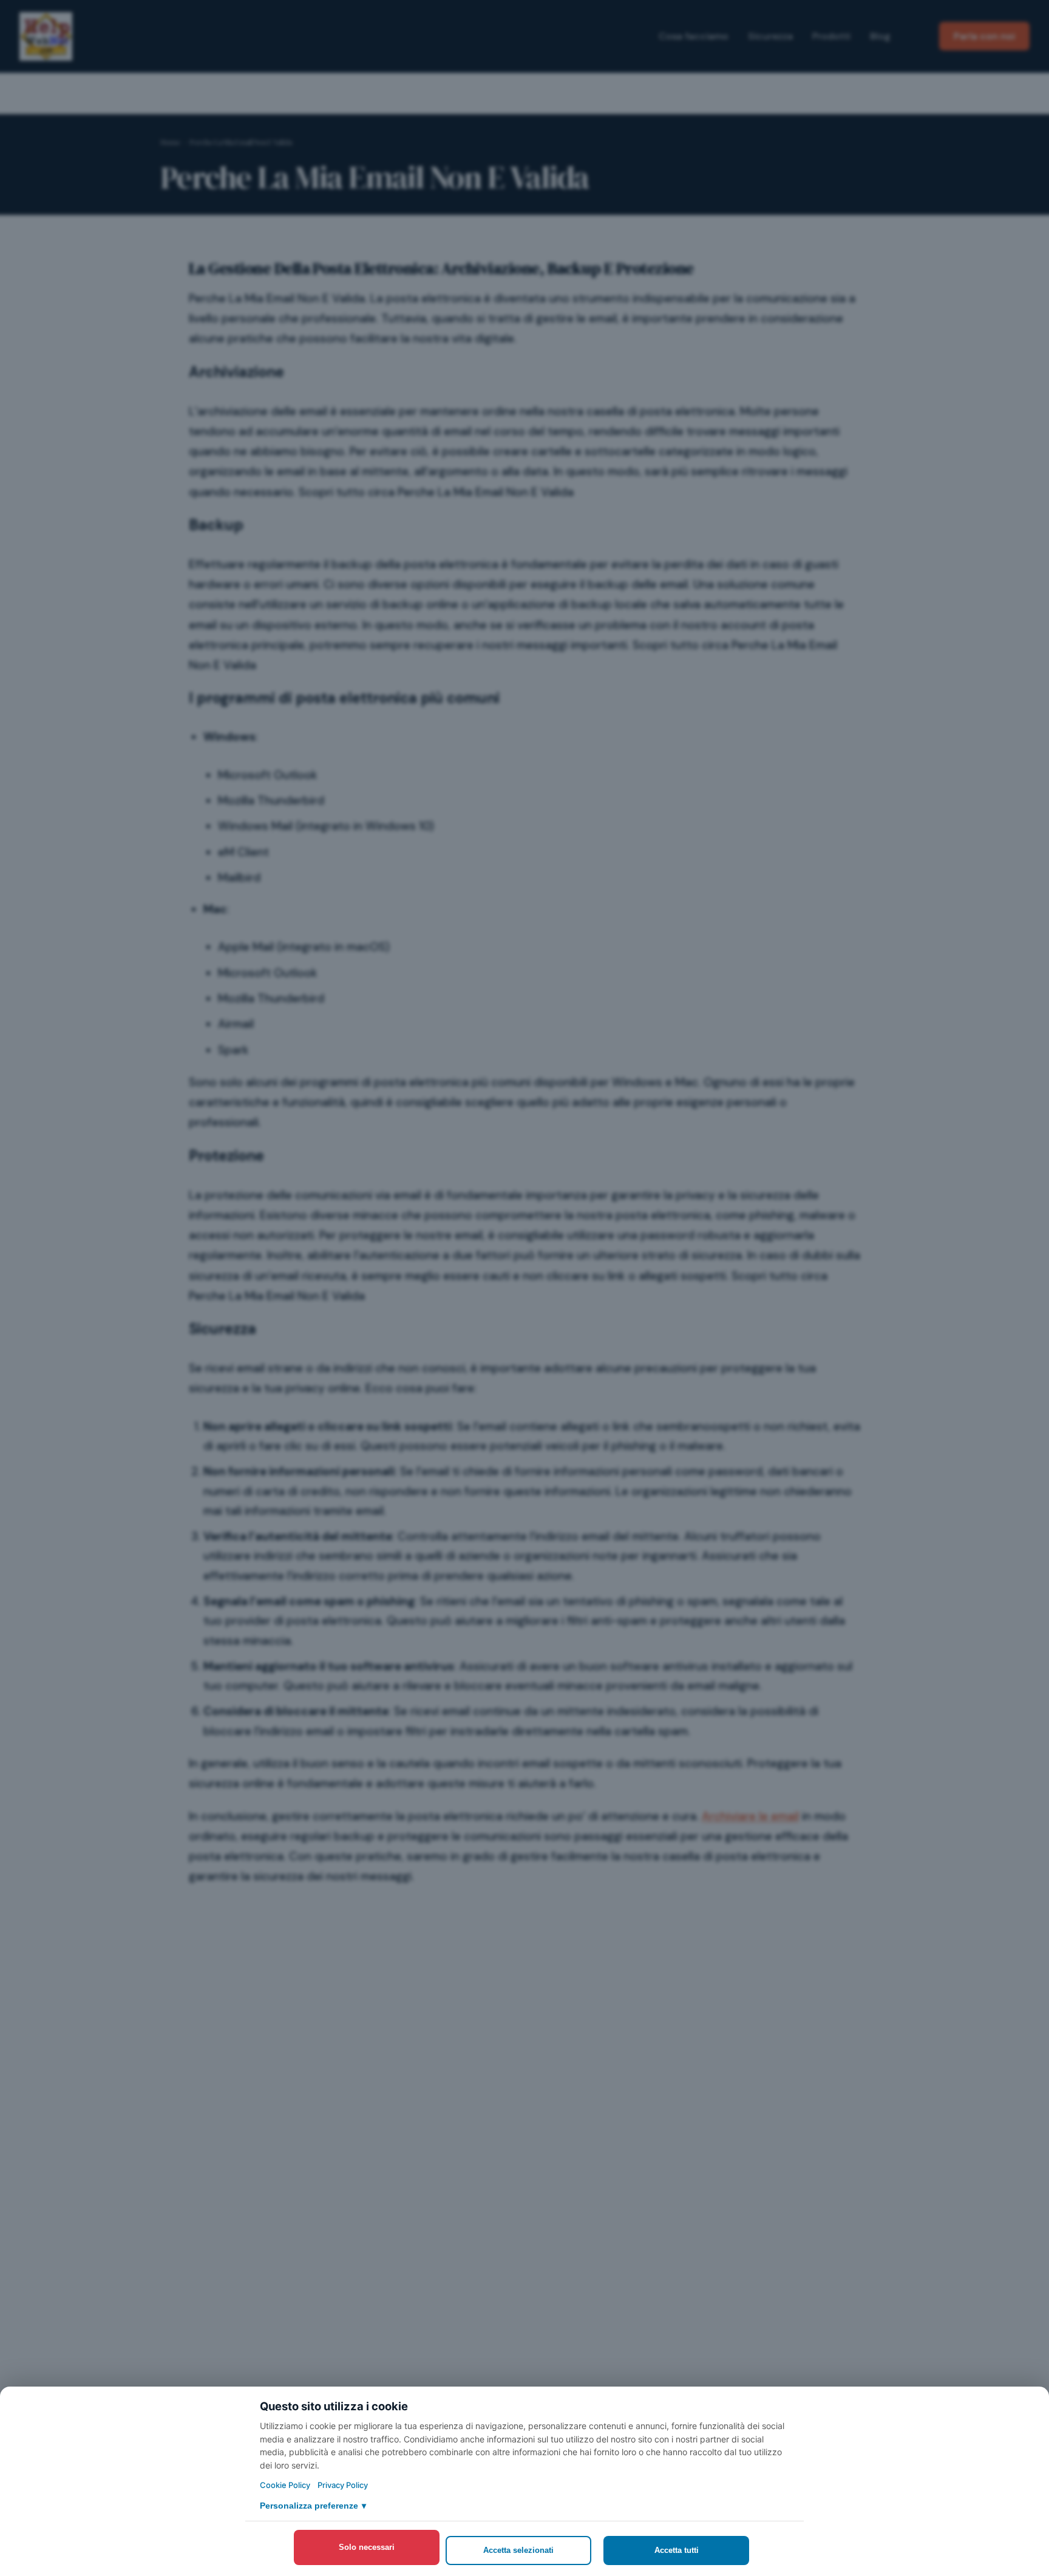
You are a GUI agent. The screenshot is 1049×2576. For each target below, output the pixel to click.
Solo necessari (367, 2547)
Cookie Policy (285, 2485)
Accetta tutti (677, 2550)
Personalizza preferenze (313, 2506)
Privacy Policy (343, 2485)
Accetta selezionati (518, 2550)
